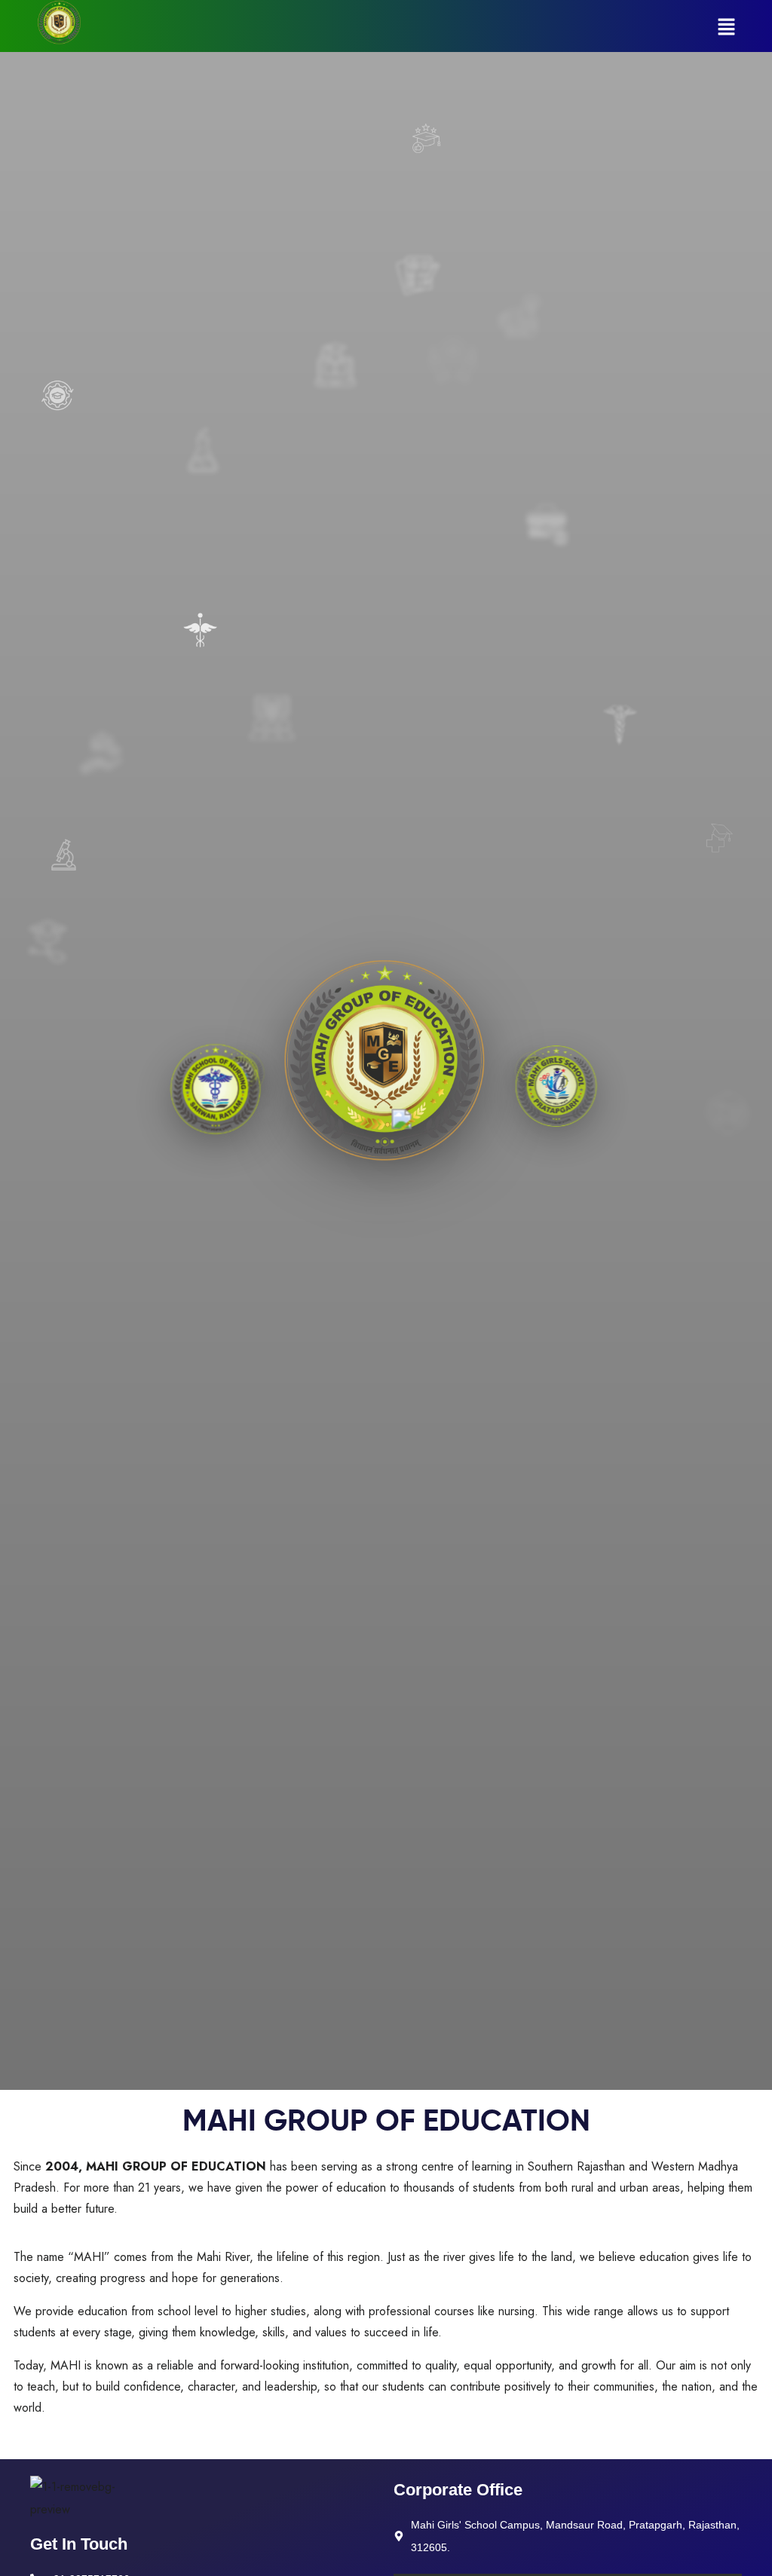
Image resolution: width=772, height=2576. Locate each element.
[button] (727, 26)
